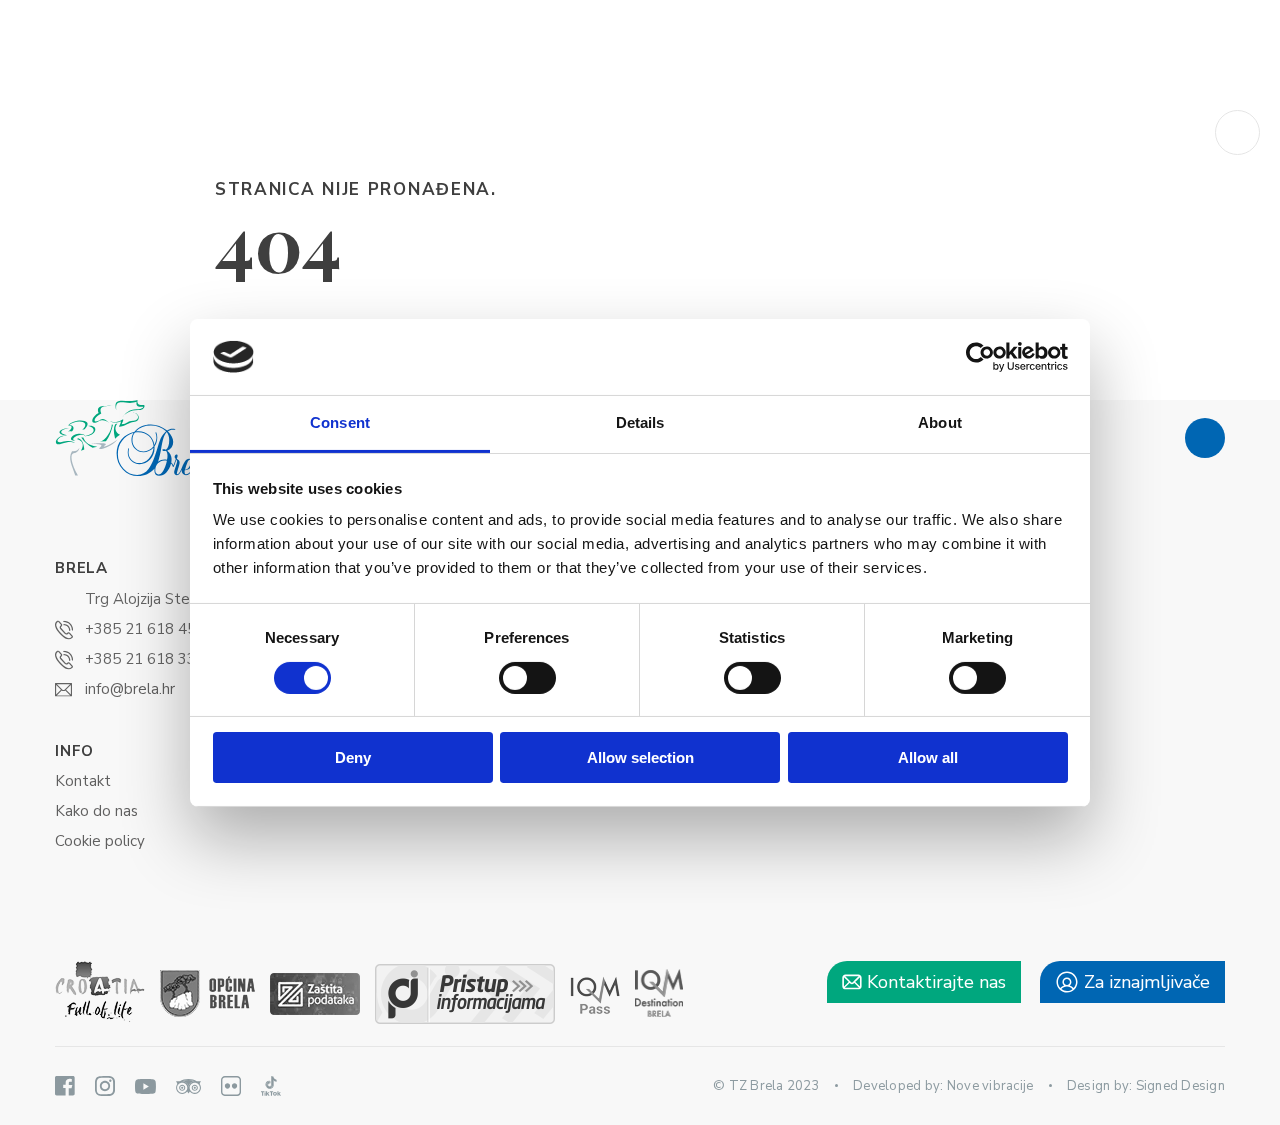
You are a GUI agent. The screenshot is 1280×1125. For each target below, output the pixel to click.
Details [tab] (640, 422)
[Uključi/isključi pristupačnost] (1237, 132)
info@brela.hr (130, 689)
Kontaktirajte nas (934, 982)
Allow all (928, 757)
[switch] (527, 678)
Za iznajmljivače (1144, 982)
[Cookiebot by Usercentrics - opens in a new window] (980, 357)
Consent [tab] (340, 422)
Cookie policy (100, 841)
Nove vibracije (990, 1086)
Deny (353, 757)
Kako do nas (96, 811)
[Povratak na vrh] (1205, 438)
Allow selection (640, 757)
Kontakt (83, 781)
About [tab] (940, 422)
